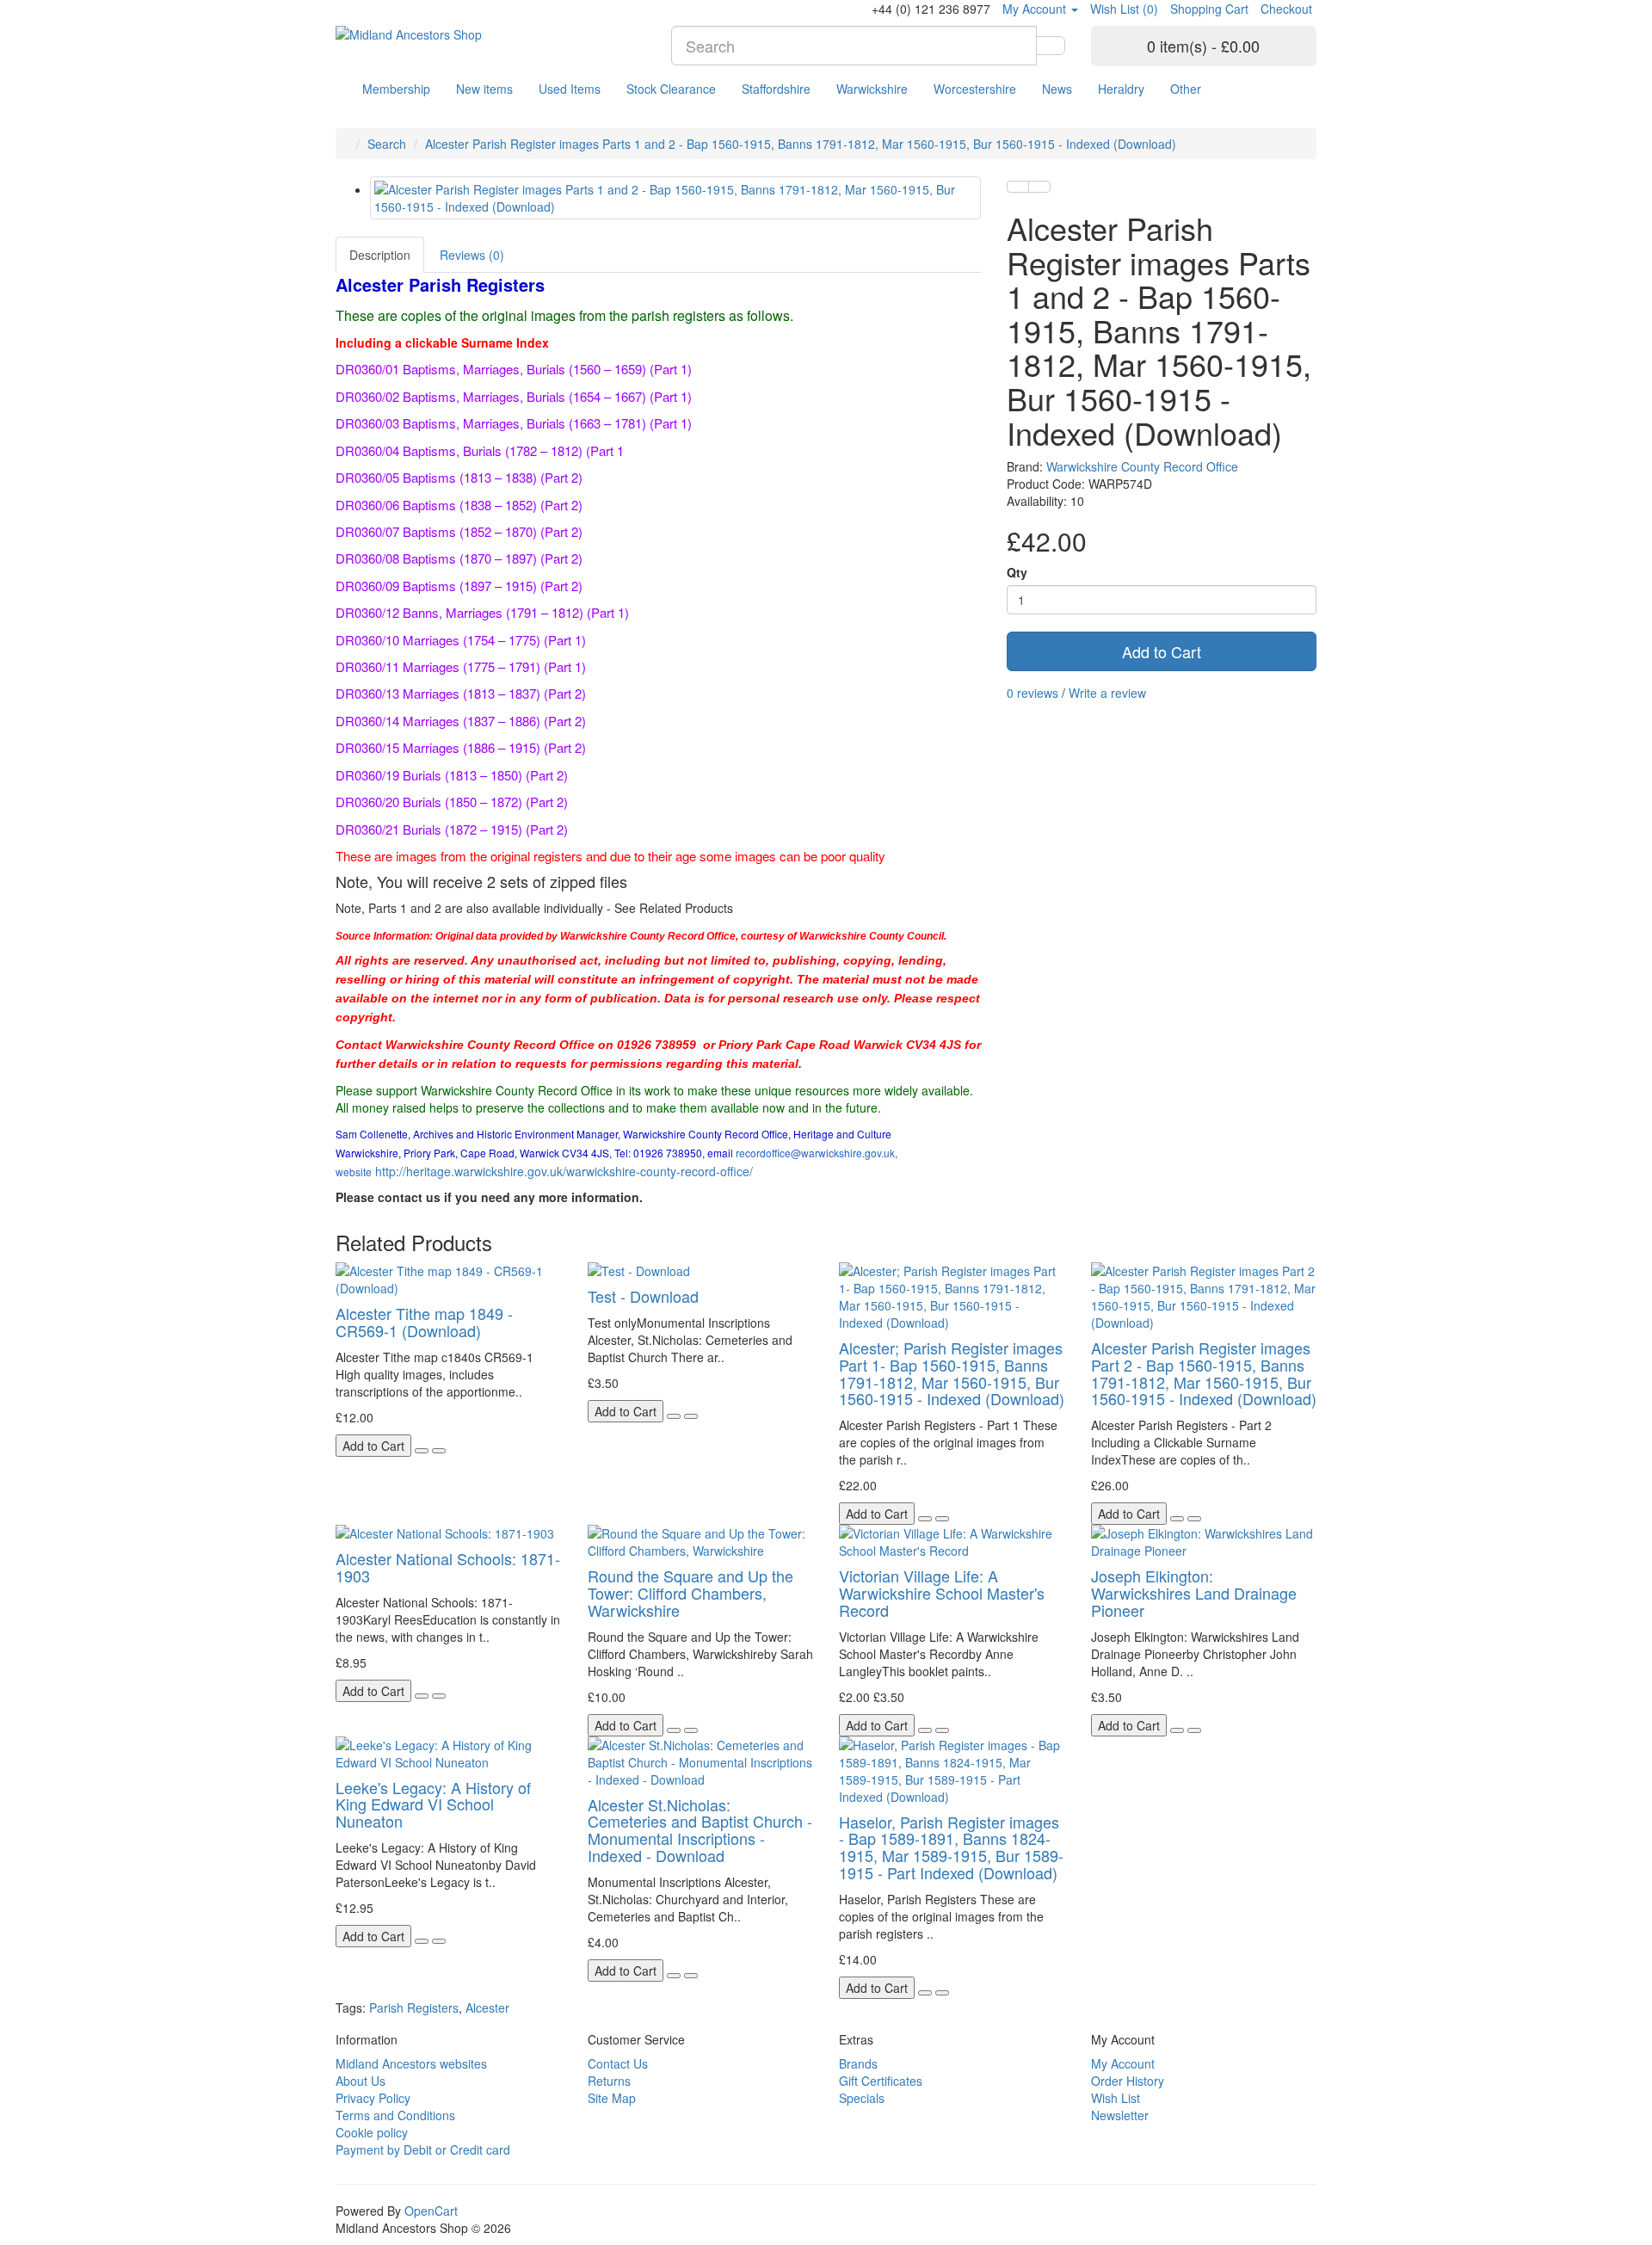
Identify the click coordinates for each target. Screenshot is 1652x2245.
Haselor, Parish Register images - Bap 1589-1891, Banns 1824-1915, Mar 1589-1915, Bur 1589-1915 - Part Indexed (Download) (951, 1847)
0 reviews (1032, 693)
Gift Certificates (881, 2081)
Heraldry (1121, 89)
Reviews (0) (472, 255)
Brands (858, 2063)
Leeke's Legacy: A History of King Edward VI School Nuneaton (433, 1804)
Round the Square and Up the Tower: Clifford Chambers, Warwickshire (690, 1593)
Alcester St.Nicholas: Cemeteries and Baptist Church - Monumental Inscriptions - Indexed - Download (700, 1830)
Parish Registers (414, 2008)
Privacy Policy (373, 2098)
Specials (862, 2098)
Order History (1128, 2081)
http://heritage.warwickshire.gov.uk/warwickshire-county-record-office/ (564, 1171)
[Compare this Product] (1039, 187)
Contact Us (618, 2063)
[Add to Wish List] (1018, 187)
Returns (609, 2081)
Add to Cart (1162, 651)
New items (484, 89)
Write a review (1107, 693)
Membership (396, 89)
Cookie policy (372, 2132)
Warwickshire (872, 89)
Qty (1017, 572)
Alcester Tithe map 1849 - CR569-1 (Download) (424, 1322)
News (1057, 89)
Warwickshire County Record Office (1142, 466)
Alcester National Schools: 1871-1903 (448, 1567)
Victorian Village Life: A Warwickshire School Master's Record (942, 1593)
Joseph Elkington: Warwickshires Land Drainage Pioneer (1194, 1593)
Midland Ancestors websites (411, 2063)
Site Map (612, 2098)
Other (1186, 89)
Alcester (487, 2008)
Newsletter (1120, 2115)
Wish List (1116, 2098)
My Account (1123, 2063)
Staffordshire (776, 89)
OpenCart (431, 2211)
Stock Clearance (671, 89)
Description (380, 255)
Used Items (570, 89)
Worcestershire (975, 89)
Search (387, 144)
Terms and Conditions (395, 2115)
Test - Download (643, 1296)
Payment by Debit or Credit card (423, 2149)
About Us (361, 2081)
